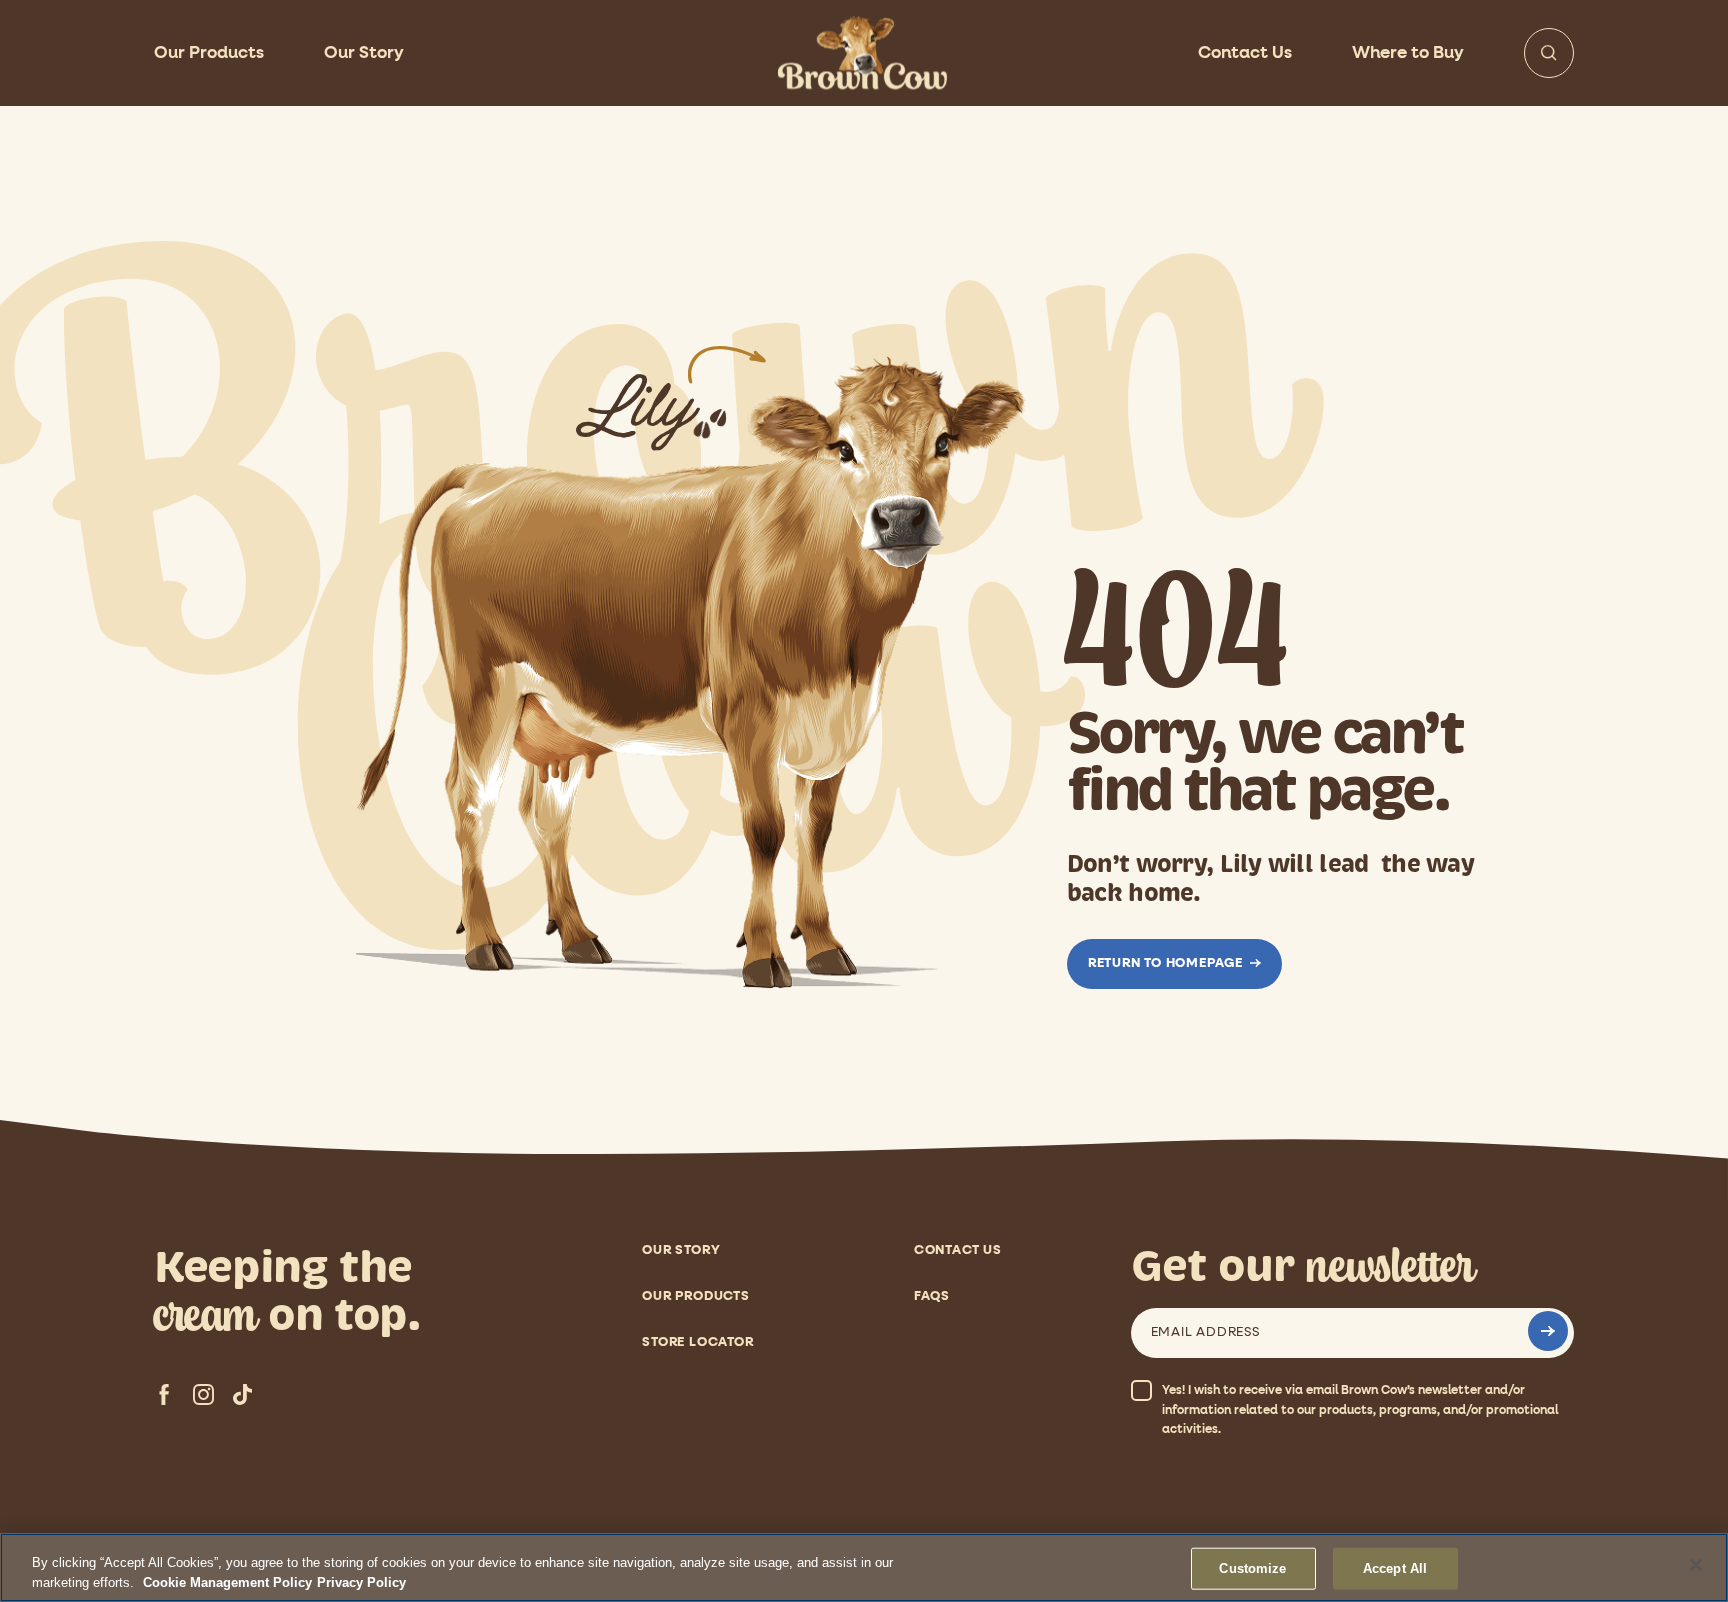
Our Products (695, 1296)
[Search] (1549, 53)
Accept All (1395, 1568)
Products (209, 53)
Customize (1252, 1568)
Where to (1408, 53)
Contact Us (1245, 53)
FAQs (932, 1296)
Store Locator (697, 1342)
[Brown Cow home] (864, 53)
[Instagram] (203, 1394)
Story (364, 53)
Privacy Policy (361, 1581)
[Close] (1696, 1565)
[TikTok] (242, 1394)
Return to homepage (1165, 963)
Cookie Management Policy (227, 1581)
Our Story (681, 1250)
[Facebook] (164, 1394)
